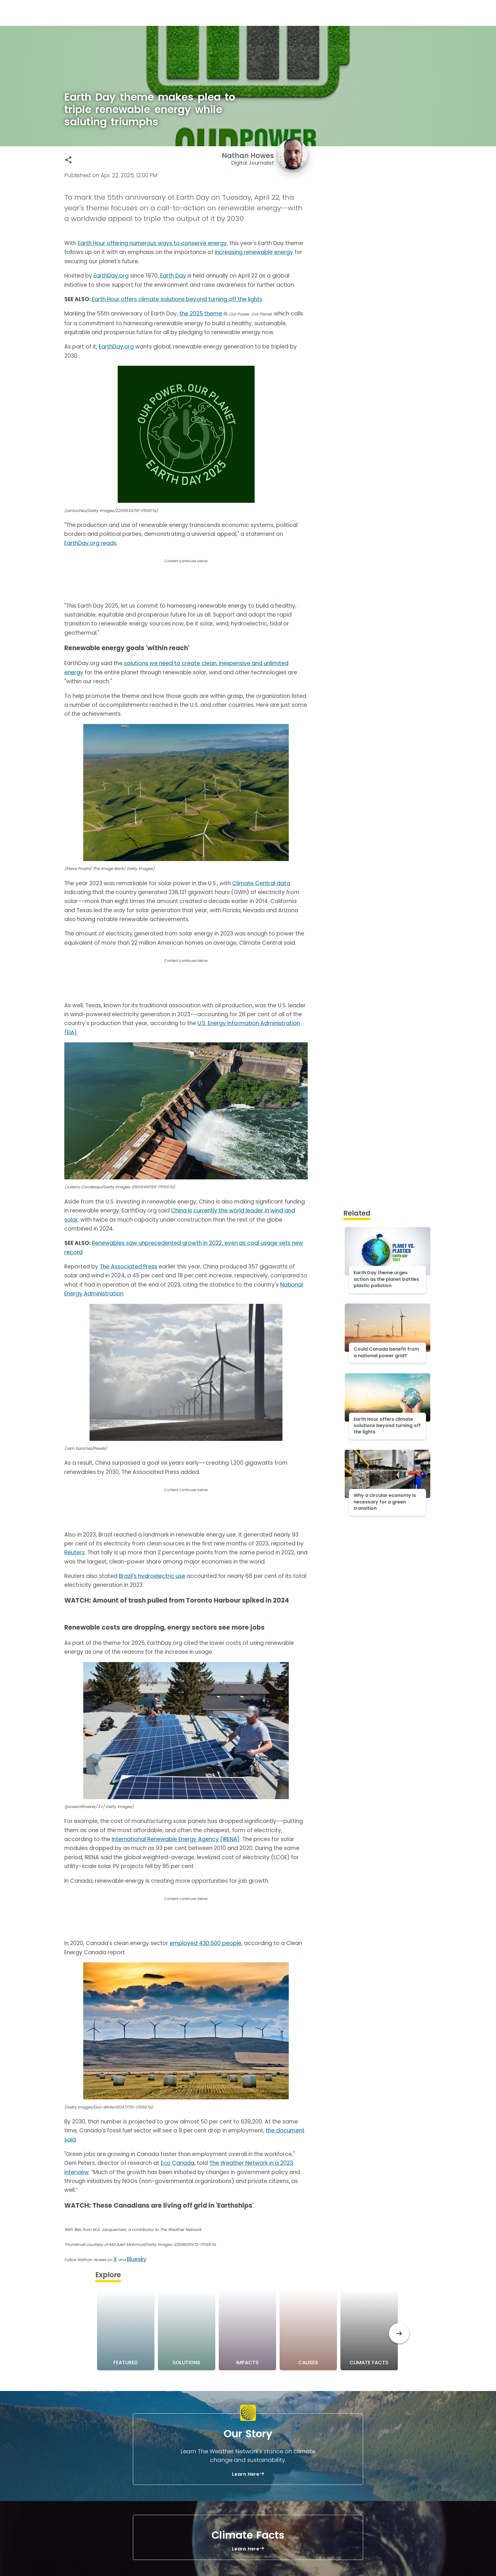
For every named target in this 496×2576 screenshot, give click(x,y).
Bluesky (137, 2259)
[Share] (68, 160)
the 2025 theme (201, 314)
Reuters (74, 1552)
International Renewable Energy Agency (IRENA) (176, 1839)
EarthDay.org (111, 276)
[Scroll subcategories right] (399, 2333)
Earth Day (173, 276)
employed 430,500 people (206, 1943)
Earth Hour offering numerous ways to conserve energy (152, 243)
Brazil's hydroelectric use (152, 1576)
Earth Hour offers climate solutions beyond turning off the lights (177, 299)
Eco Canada (178, 2163)
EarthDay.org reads (90, 543)
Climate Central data (261, 883)
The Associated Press (128, 1267)
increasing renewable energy (254, 252)
